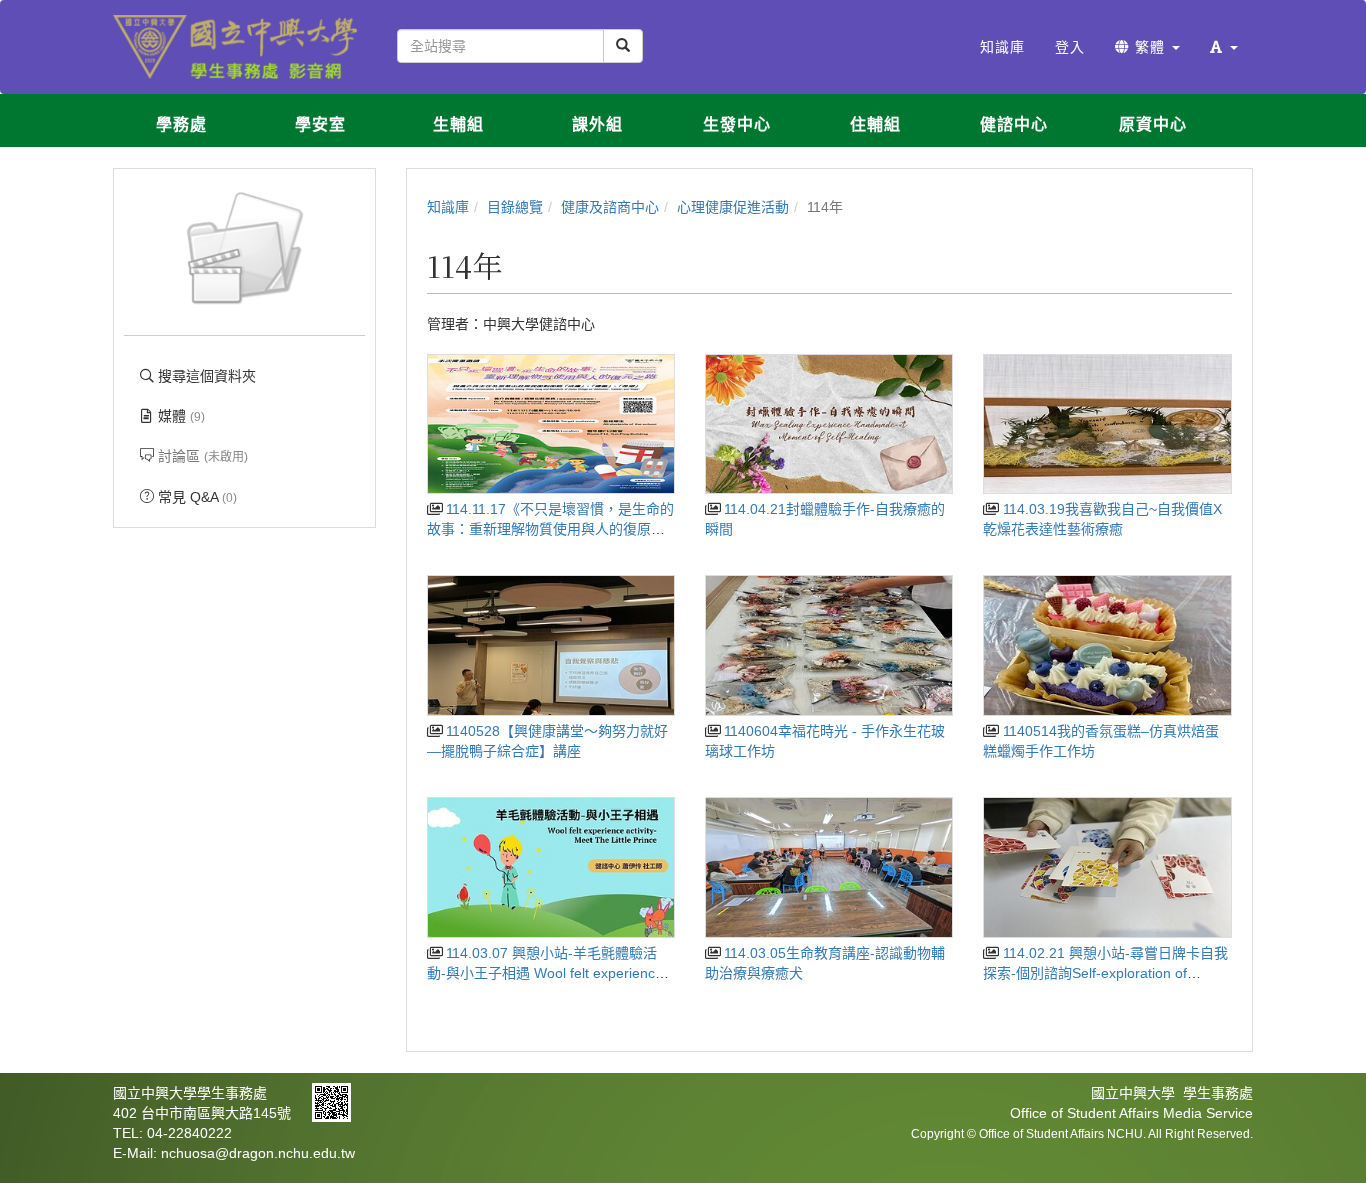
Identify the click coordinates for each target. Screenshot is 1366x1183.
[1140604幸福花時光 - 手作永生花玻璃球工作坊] (829, 645)
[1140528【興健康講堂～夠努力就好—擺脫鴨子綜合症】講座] (551, 645)
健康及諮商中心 (610, 207)
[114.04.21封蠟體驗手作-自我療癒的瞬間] (829, 424)
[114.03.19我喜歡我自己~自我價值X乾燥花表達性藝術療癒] (1107, 424)
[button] (1224, 47)
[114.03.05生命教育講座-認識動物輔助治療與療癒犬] (829, 867)
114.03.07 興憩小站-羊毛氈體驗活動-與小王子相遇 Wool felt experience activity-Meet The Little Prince (545, 973)
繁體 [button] (1150, 47)
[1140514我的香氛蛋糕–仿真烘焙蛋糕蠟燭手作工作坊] (1107, 645)
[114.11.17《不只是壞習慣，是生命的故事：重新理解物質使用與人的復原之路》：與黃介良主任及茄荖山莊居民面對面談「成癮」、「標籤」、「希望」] (551, 424)
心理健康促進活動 (733, 207)
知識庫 (448, 207)
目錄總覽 (515, 207)
